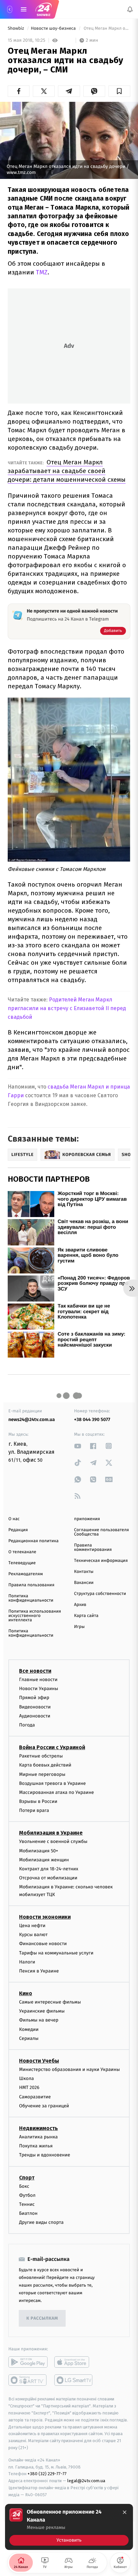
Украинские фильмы (42, 2011)
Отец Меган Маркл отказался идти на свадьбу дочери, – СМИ (106, 29)
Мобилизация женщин (44, 1860)
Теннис (27, 2204)
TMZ (42, 272)
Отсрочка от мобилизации (48, 1878)
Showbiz (16, 29)
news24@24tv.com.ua (32, 1420)
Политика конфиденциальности (31, 1598)
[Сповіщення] (130, 9)
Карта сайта (86, 1616)
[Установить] (69, 2527)
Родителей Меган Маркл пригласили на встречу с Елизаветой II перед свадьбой (67, 1008)
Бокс (24, 2186)
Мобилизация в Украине (51, 1833)
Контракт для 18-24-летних (49, 1869)
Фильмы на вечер (39, 2020)
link (78, 1446)
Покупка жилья (36, 2146)
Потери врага (34, 1810)
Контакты (84, 1572)
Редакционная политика (33, 1541)
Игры (79, 1627)
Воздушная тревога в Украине (52, 1783)
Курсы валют (33, 1935)
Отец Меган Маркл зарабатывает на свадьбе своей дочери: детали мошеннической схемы (67, 471)
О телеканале (22, 1552)
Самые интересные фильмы (50, 2002)
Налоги (27, 1962)
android (28, 2362)
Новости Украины (39, 1689)
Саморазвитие (35, 2097)
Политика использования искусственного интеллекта (35, 1616)
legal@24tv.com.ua (86, 2481)
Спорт (27, 2178)
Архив (80, 1605)
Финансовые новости (43, 1944)
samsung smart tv (74, 2380)
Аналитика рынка (39, 2137)
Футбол (27, 2195)
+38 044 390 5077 (92, 1420)
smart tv (28, 2380)
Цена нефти (32, 1926)
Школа (26, 2078)
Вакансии (84, 1583)
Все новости (35, 1671)
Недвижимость (39, 2128)
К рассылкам (42, 2318)
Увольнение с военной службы (53, 1842)
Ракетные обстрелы (41, 1756)
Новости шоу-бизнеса (54, 29)
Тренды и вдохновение (45, 2155)
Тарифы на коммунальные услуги (56, 1953)
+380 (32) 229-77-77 (47, 2474)
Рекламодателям (26, 1574)
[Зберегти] (119, 91)
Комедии (29, 2029)
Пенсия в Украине (39, 1971)
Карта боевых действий (45, 1765)
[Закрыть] (125, 2512)
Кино (26, 1993)
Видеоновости (35, 1707)
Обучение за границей (44, 2106)
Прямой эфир (34, 1698)
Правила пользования (31, 1585)
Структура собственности (100, 1594)
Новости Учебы (39, 2061)
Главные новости (38, 1680)
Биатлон (28, 2213)
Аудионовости (35, 1716)
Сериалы (29, 2038)
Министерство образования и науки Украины (70, 2069)
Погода (27, 1725)
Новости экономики (45, 1917)
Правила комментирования (93, 1548)
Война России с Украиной (52, 1747)
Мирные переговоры (42, 1774)
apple (74, 2362)
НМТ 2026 (29, 2088)
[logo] (44, 9)
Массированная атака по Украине (56, 1792)
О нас (14, 1519)
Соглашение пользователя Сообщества (101, 1532)
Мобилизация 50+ (39, 1851)
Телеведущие (22, 1563)
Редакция (18, 1530)
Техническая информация (101, 1561)
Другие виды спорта (41, 2222)
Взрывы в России (38, 1801)
